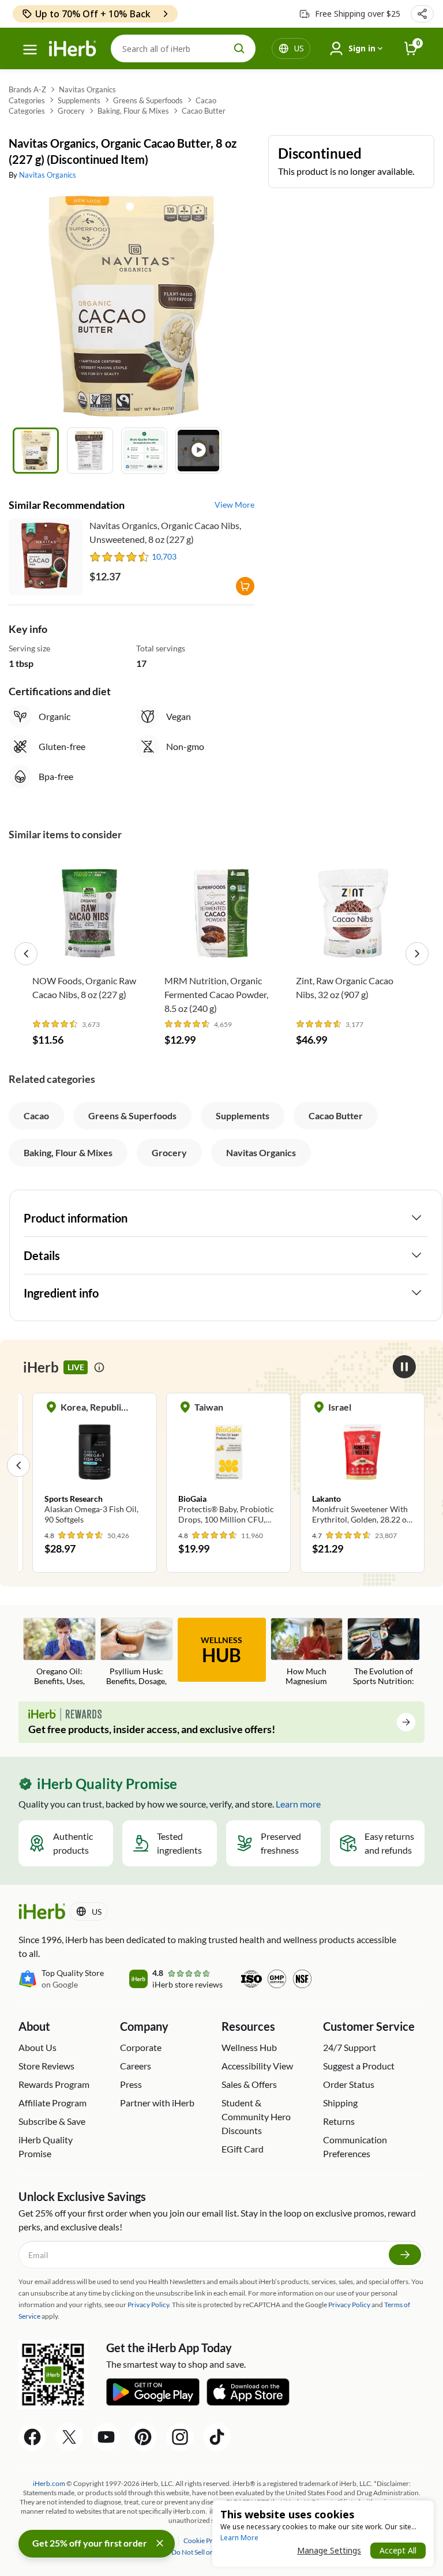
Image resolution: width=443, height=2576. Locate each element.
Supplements (79, 100)
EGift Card (243, 2149)
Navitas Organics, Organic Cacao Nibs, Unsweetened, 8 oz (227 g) (165, 532)
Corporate (141, 2047)
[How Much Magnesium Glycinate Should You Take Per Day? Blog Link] (307, 1653)
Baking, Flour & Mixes (133, 111)
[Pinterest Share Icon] (143, 2437)
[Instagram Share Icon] (180, 2437)
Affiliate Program (52, 2103)
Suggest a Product (359, 2066)
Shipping (340, 2103)
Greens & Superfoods (148, 100)
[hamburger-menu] (30, 50)
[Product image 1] (36, 451)
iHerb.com (49, 2483)
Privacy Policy (349, 2305)
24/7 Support (350, 2047)
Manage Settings (329, 2550)
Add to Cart (90, 951)
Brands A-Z (27, 89)
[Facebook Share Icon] (32, 2437)
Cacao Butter (204, 111)
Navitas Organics (87, 89)
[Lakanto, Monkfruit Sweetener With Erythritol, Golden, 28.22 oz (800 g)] (362, 1465)
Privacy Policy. (149, 2305)
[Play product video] (198, 451)
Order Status (349, 2084)
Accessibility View (257, 2066)
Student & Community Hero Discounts (256, 2116)
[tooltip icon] (99, 1367)
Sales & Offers (249, 2084)
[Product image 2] (90, 451)
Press (131, 2084)
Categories (27, 100)
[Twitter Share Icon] (69, 2437)
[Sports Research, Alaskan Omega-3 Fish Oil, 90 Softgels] (95, 1465)
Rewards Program (54, 2084)
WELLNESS (221, 1651)
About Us (37, 2047)
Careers (136, 2066)
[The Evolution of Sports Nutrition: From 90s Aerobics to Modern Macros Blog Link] (384, 1653)
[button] (422, 14)
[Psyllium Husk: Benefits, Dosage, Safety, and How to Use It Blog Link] (137, 1653)
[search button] (239, 48)
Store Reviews (46, 2066)
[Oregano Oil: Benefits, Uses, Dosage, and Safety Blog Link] (59, 1653)
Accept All (398, 2550)
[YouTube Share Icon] (106, 2437)
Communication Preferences (355, 2146)
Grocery (71, 111)
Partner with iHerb (157, 2103)
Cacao (206, 100)
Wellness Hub (249, 2047)
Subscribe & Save (52, 2121)
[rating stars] (120, 557)
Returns (339, 2121)
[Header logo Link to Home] (73, 49)
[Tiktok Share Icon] (217, 2437)
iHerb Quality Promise (46, 2146)
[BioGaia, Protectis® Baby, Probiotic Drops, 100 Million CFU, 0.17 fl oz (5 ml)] (228, 1465)
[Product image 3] (144, 451)
